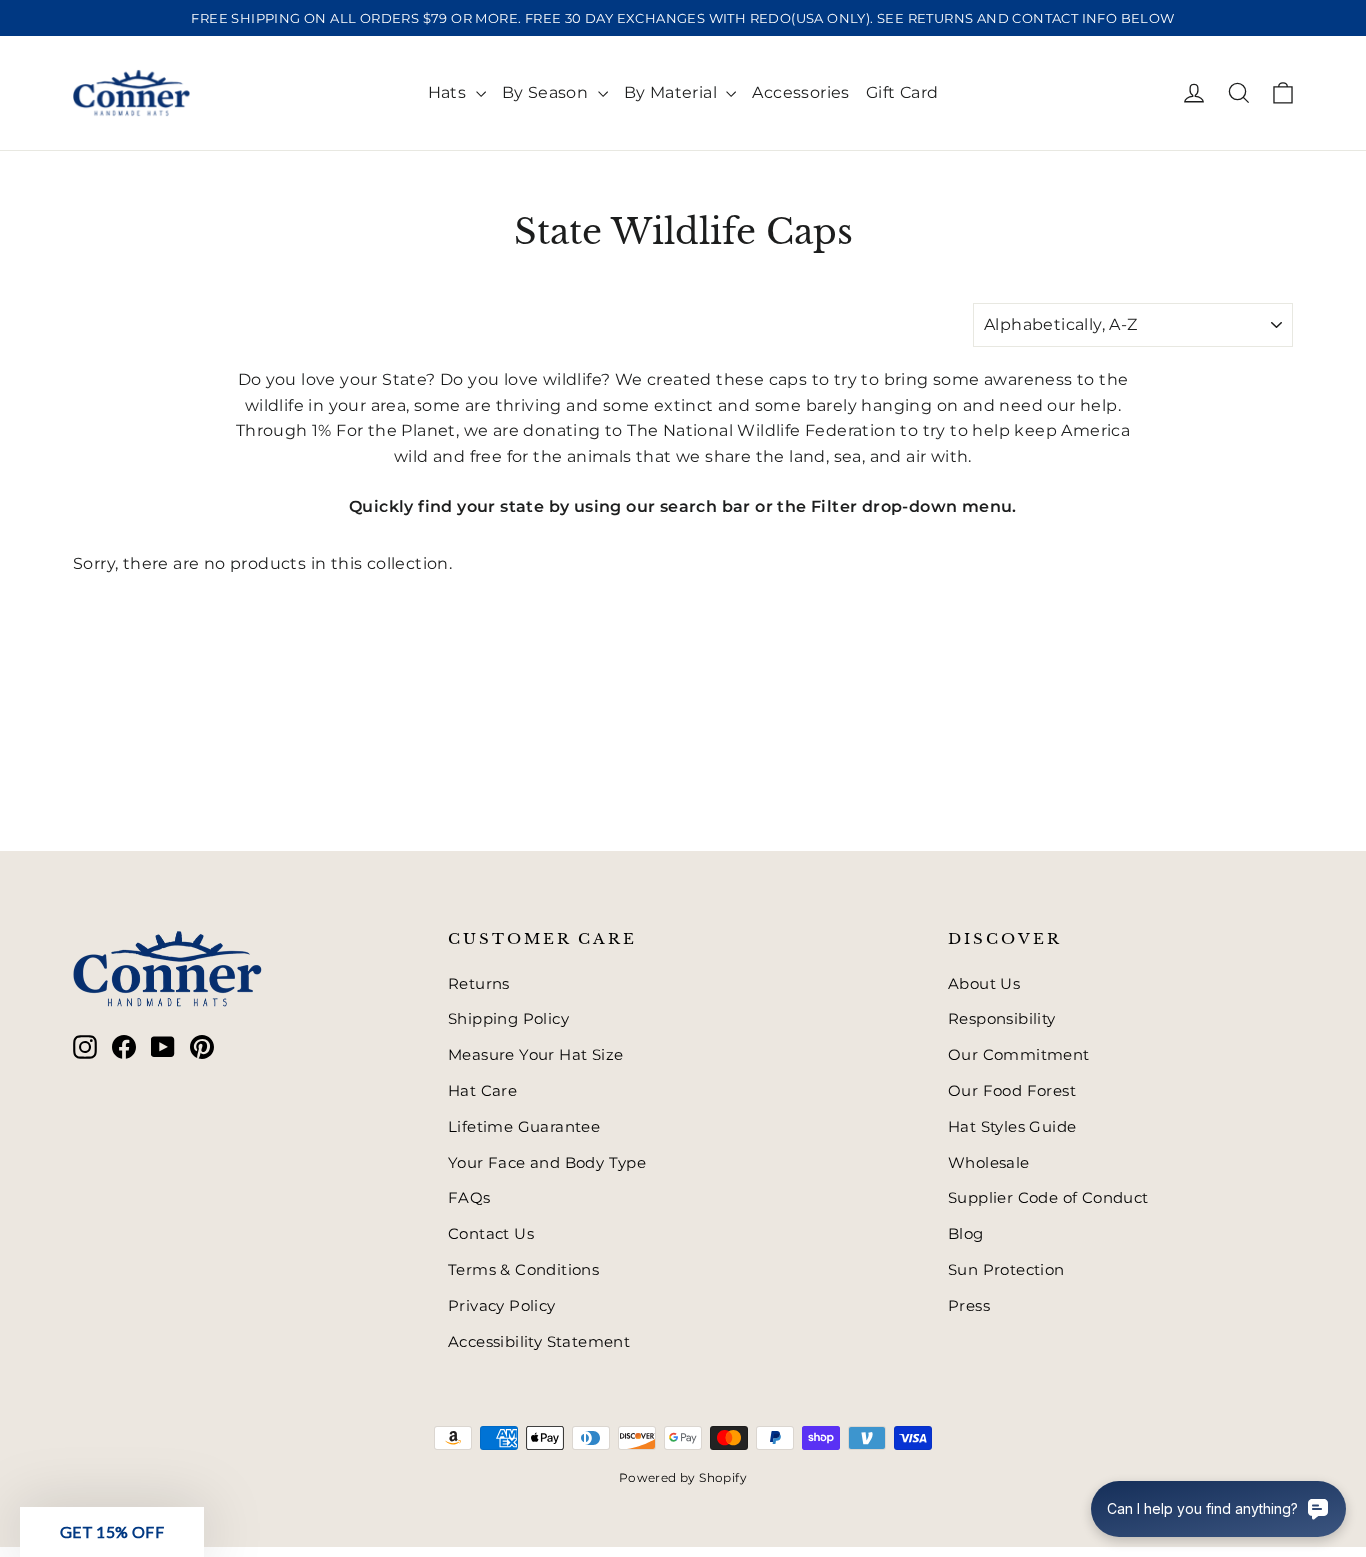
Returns (479, 984)
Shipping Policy (508, 1019)
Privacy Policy (502, 1306)
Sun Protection (1006, 1270)
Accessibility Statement (539, 1342)
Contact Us (491, 1234)
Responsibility (1002, 1019)
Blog (966, 1234)
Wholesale (989, 1163)
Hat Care (482, 1091)
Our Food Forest (1012, 1091)
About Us (984, 984)
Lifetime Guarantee (524, 1127)
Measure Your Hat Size (535, 1055)
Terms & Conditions (523, 1270)
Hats (449, 92)
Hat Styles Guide (1012, 1127)
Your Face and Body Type (547, 1163)
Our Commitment (1019, 1055)
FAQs (469, 1198)
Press (969, 1306)
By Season (547, 92)
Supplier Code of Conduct (1048, 1198)
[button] (112, 1532)
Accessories (800, 92)
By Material (673, 92)
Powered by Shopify (683, 1477)
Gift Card (902, 92)
